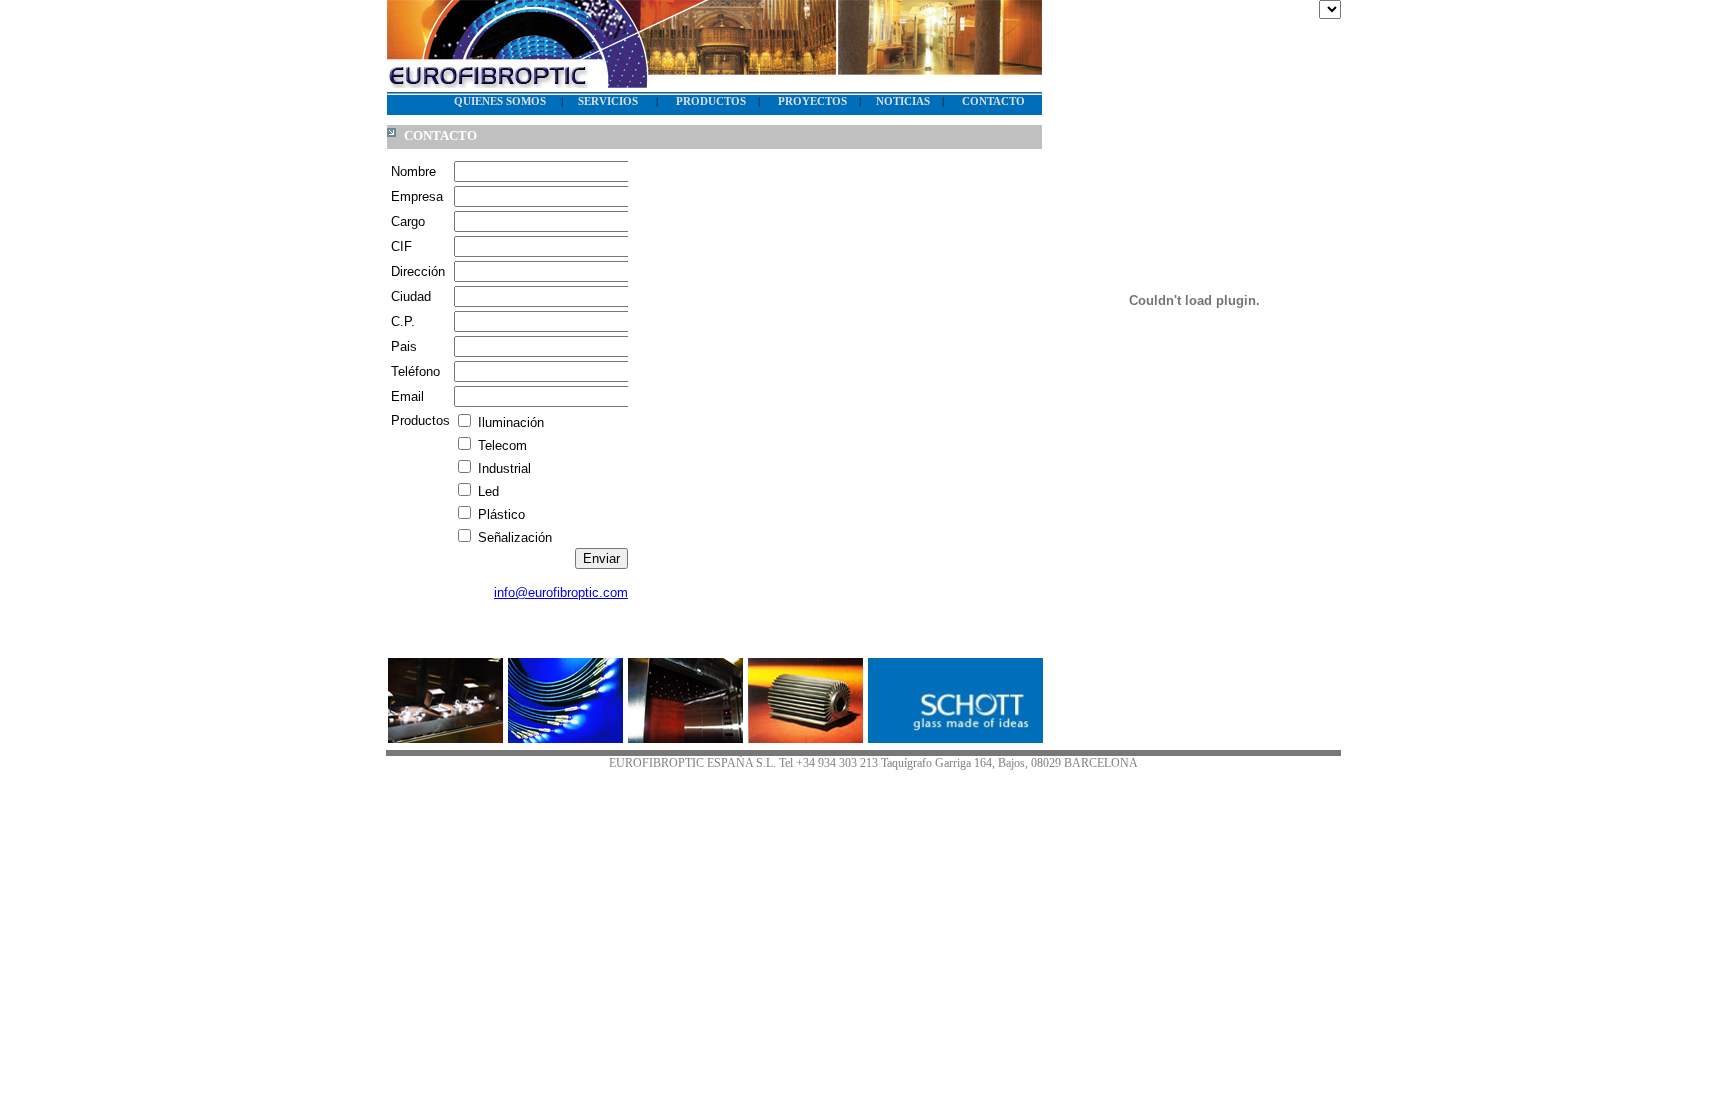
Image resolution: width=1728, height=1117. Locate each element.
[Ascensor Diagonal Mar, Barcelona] (685, 737)
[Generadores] (805, 737)
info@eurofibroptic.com (561, 592)
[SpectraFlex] (565, 737)
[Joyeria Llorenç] (445, 737)
